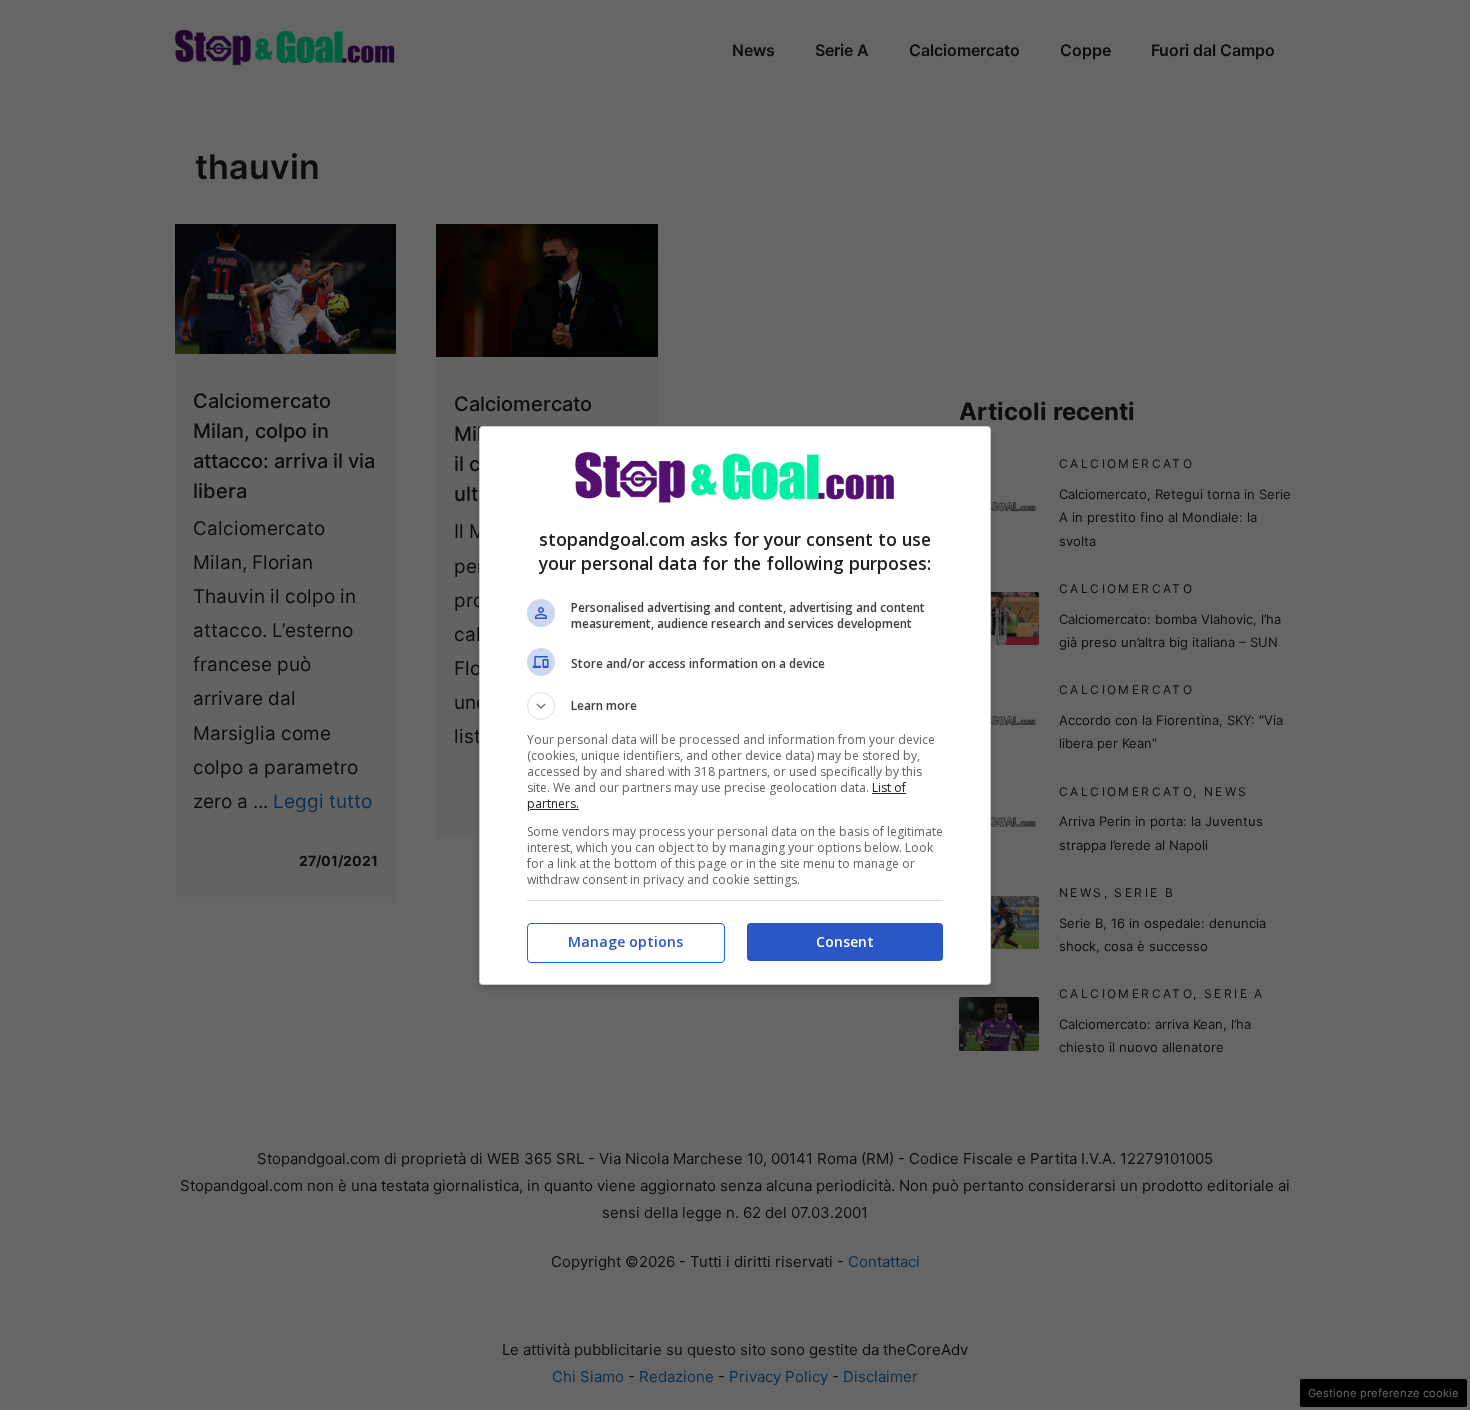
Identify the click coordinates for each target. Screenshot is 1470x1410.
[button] (735, 706)
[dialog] (735, 705)
